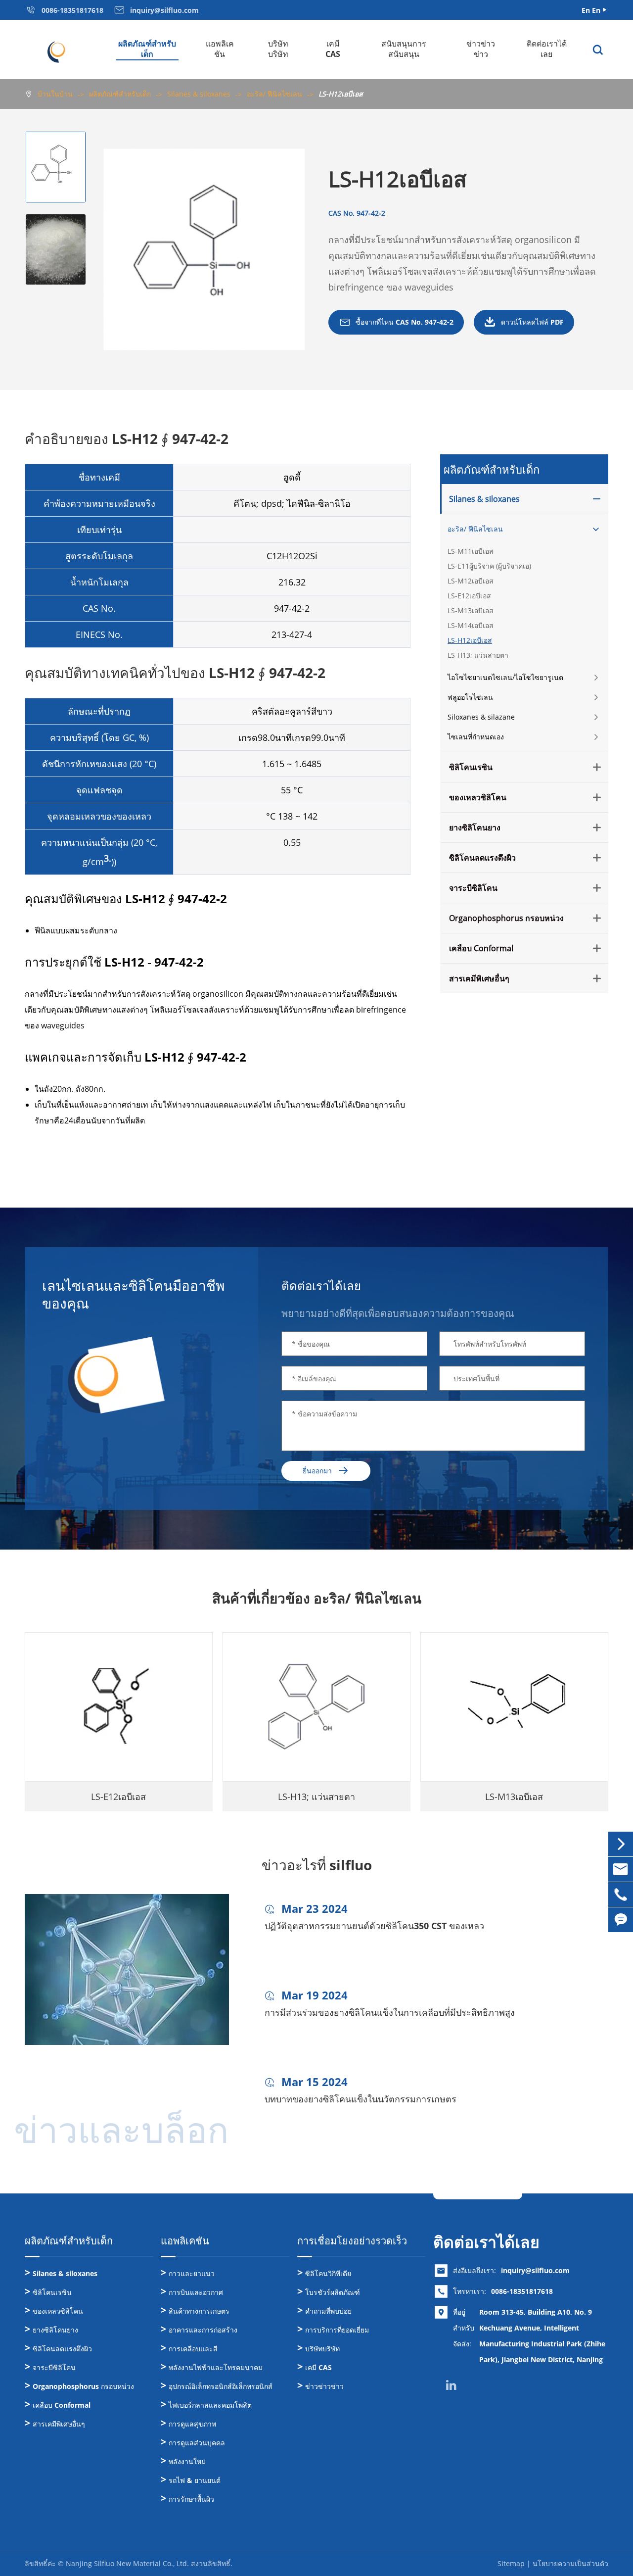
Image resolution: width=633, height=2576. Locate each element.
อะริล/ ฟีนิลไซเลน (274, 94)
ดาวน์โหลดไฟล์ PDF (524, 322)
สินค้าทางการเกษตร (199, 2311)
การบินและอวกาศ (196, 2292)
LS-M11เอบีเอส (471, 551)
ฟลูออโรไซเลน (470, 697)
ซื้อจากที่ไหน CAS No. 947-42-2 (396, 322)
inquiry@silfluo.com (535, 2270)
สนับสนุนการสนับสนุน (404, 49)
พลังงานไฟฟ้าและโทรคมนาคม (216, 2367)
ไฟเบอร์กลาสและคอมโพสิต (210, 2405)
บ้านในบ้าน (55, 94)
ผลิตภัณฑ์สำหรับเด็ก (147, 49)
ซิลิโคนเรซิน (471, 767)
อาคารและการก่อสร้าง (203, 2330)
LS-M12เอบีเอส (471, 581)
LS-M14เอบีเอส (471, 625)
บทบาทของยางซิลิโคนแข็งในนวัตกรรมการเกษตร (361, 2099)
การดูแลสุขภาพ (192, 2424)
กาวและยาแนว (192, 2273)
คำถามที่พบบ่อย (328, 2311)
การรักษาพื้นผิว (191, 2499)
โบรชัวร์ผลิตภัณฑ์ (333, 2292)
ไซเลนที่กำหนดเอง (476, 737)
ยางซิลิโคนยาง (475, 827)
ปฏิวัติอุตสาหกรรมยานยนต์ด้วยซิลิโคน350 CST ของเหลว (374, 1926)
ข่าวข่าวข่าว (481, 49)
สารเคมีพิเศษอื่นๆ (479, 978)
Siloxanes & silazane (481, 717)
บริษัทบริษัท (278, 49)
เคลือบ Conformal (481, 948)
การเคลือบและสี (193, 2349)
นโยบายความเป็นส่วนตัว (570, 2563)
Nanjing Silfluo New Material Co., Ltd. (127, 2563)
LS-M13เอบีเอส (471, 610)
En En (591, 10)
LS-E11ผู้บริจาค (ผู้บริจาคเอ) (489, 566)
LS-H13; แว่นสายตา (478, 655)
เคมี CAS (333, 49)
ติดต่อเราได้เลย (547, 49)
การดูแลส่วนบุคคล (197, 2443)
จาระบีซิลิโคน (473, 888)
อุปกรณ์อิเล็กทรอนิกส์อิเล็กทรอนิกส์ (221, 2386)
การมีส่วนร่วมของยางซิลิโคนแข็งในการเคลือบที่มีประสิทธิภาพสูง (390, 2012)
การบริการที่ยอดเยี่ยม (337, 2330)
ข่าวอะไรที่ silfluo (317, 1865)
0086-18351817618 (522, 2291)
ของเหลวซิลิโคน (478, 797)
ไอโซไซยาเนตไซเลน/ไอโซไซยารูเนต (505, 677)
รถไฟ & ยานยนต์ (195, 2480)
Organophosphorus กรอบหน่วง (506, 918)
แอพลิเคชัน (220, 49)
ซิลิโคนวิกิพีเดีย (328, 2273)
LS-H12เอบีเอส (341, 94)
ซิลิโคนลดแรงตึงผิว (482, 858)
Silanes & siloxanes (199, 94)
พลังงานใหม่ (187, 2461)
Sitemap (511, 2563)
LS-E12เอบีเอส (469, 596)
